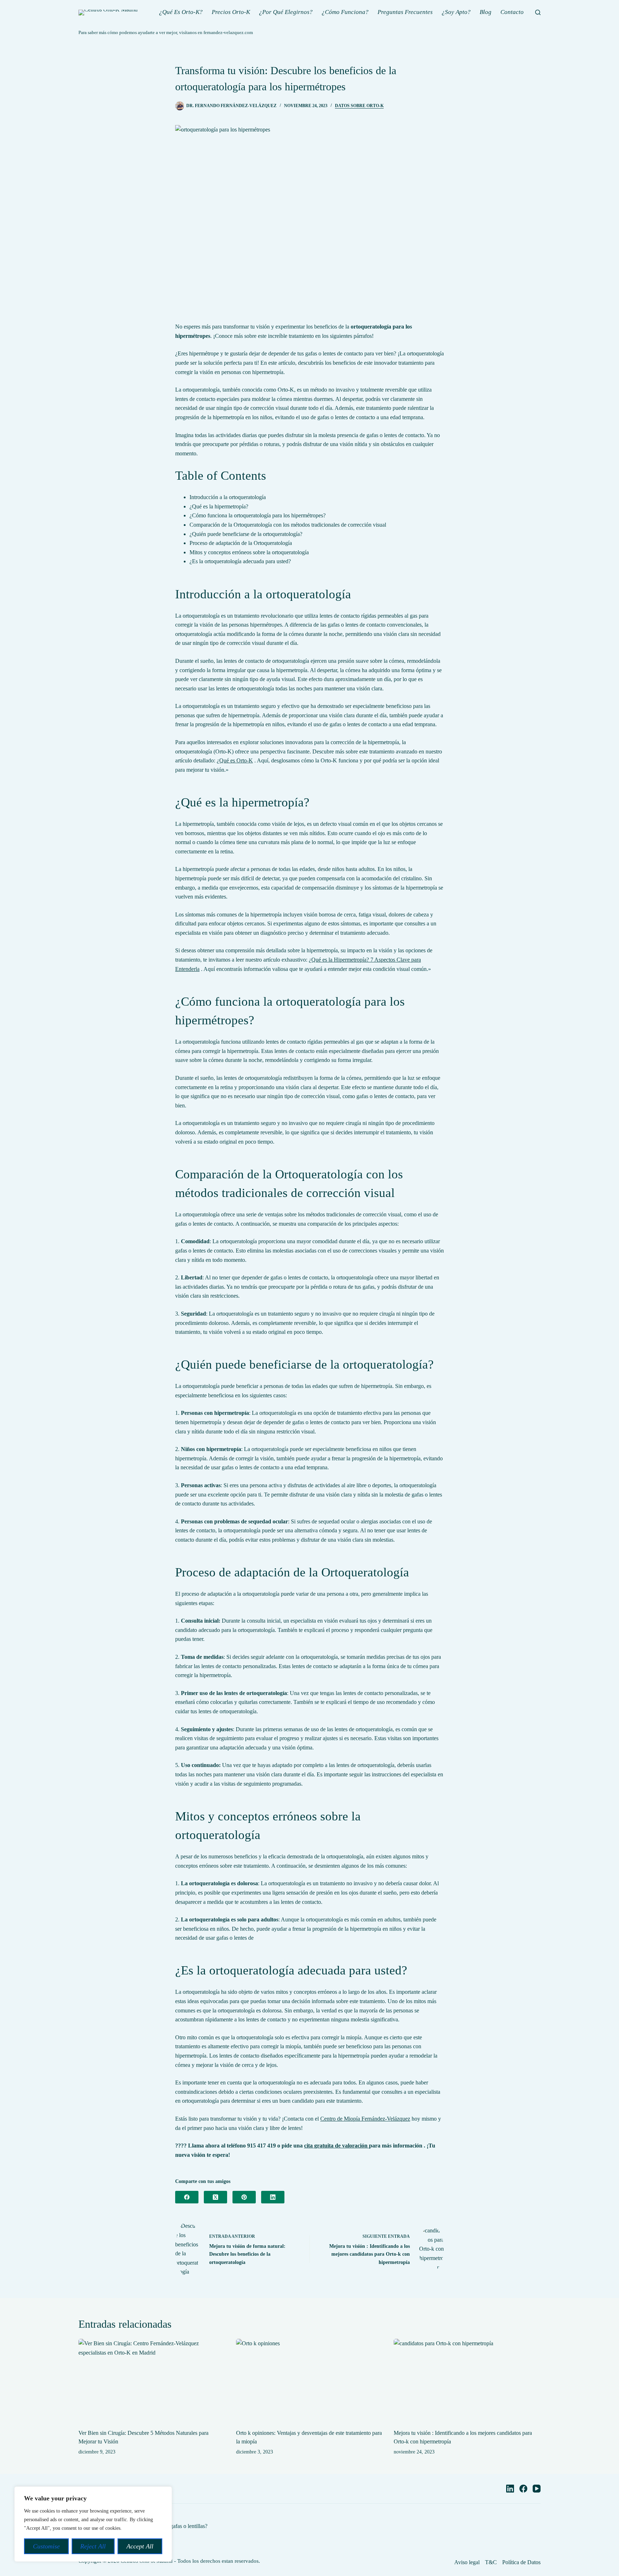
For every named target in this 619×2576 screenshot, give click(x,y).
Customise (46, 2546)
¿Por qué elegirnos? (286, 12)
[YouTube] (537, 2489)
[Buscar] (538, 12)
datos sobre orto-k (359, 106)
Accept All (140, 2546)
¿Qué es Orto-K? (181, 12)
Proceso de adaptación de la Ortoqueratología (241, 543)
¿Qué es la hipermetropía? (219, 506)
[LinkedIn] (273, 2197)
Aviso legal (467, 2562)
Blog (486, 12)
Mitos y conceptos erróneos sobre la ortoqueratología (249, 552)
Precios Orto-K (231, 12)
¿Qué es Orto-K (235, 760)
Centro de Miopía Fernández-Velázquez (365, 2119)
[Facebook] (187, 2197)
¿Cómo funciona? (345, 12)
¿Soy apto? (456, 12)
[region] (93, 2524)
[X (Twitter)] (215, 2197)
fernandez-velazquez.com (228, 32)
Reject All (93, 2546)
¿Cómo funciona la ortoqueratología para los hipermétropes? (258, 515)
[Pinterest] (244, 2197)
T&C (491, 2562)
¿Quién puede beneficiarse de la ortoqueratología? (246, 534)
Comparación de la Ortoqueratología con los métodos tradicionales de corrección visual (288, 525)
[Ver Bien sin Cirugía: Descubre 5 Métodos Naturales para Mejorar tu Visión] (152, 2380)
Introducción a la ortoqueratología (228, 497)
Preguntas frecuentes (405, 12)
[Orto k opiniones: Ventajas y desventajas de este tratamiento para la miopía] (309, 2380)
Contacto (512, 12)
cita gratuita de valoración (337, 2146)
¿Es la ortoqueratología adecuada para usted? (240, 561)
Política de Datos (521, 2562)
